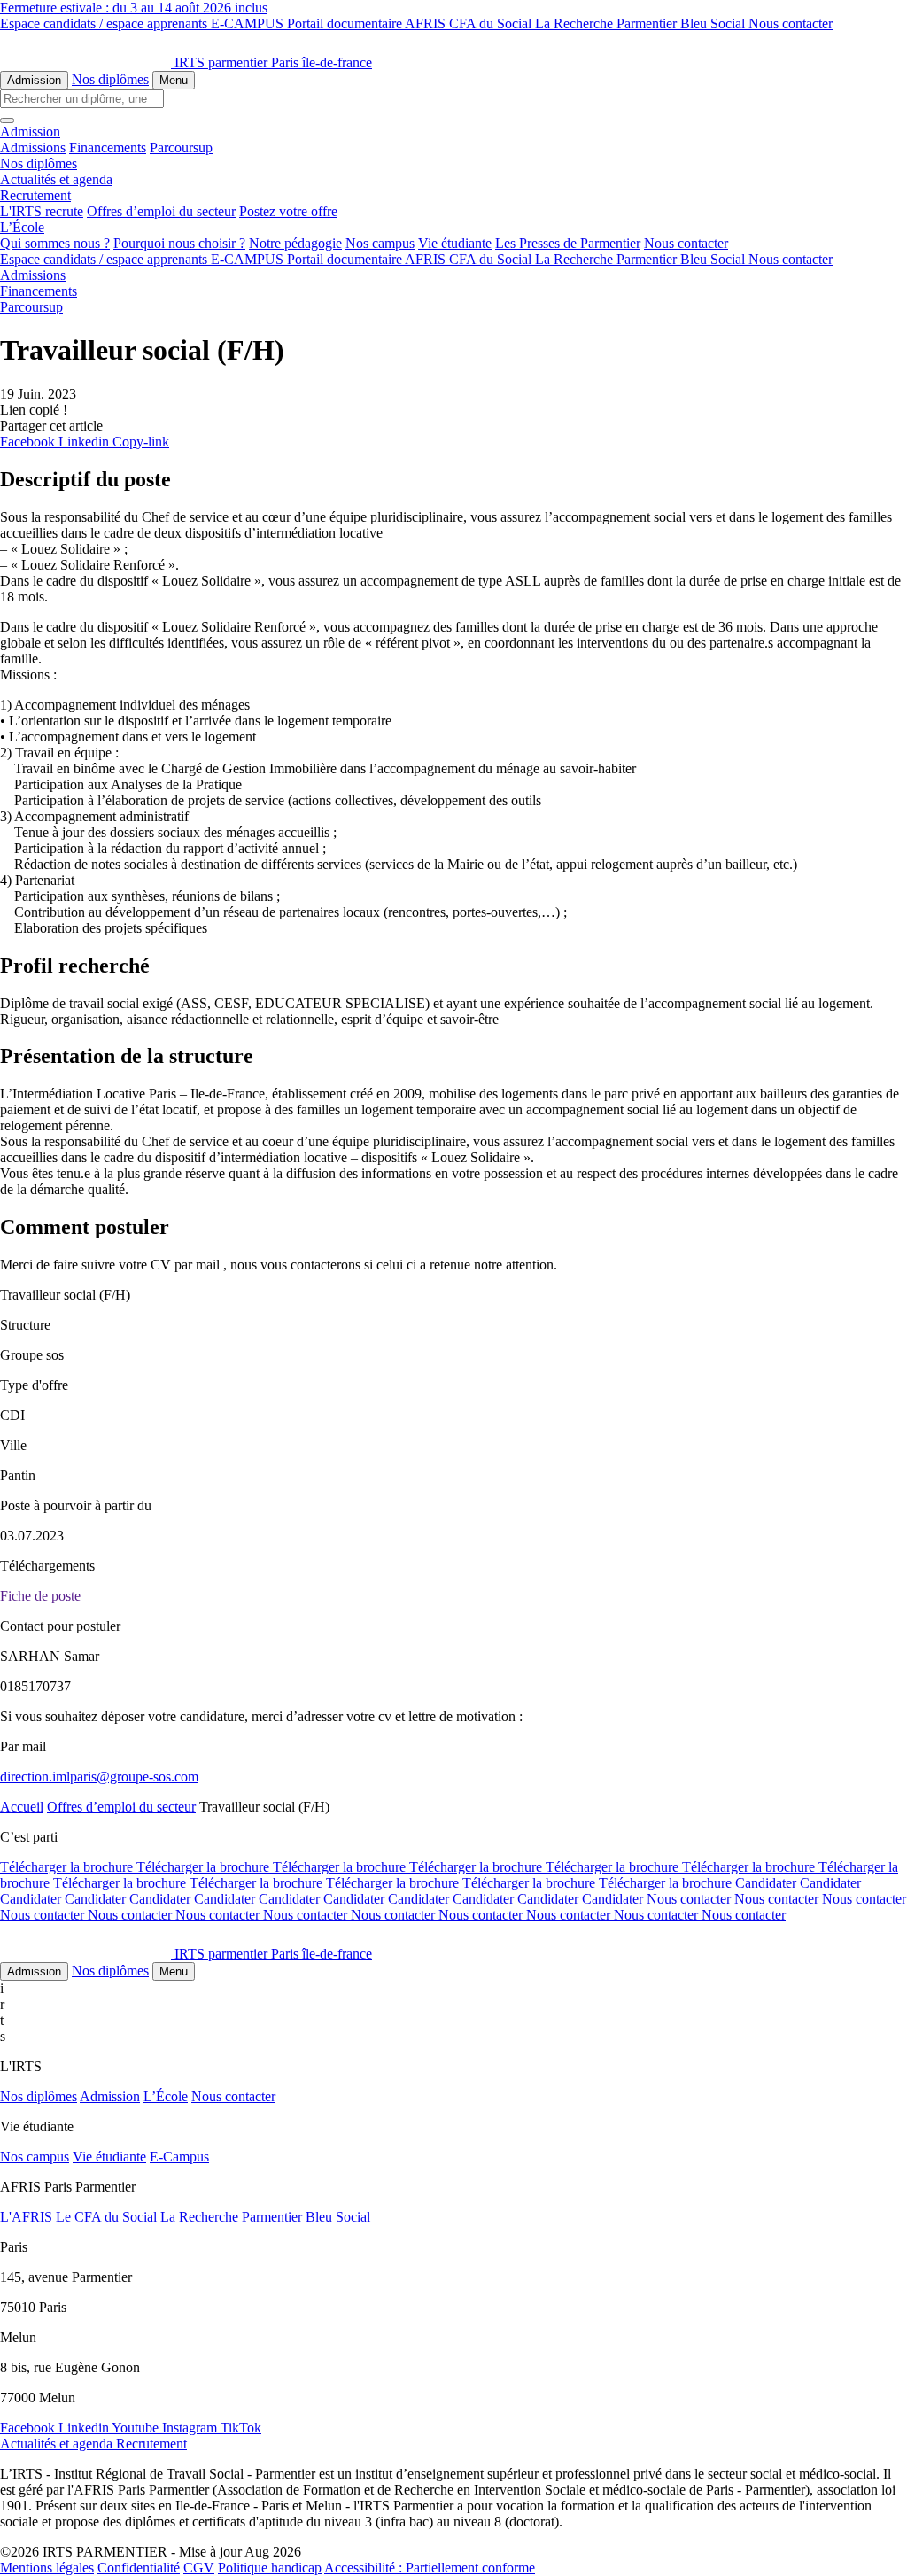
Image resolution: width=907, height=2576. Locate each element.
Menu (174, 80)
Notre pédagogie (295, 243)
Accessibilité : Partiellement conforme (430, 2568)
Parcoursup (181, 147)
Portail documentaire (346, 23)
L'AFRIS (26, 2217)
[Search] (7, 120)
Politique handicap (270, 2568)
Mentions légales (47, 2568)
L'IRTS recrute (42, 211)
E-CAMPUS (249, 23)
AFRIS (427, 23)
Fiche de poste (40, 1596)
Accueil (22, 1807)
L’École (166, 2096)
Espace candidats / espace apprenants (105, 23)
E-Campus (179, 2157)
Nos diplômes (110, 79)
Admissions (33, 147)
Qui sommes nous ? (55, 243)
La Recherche (576, 23)
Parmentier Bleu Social (682, 23)
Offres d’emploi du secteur (161, 211)
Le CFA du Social (106, 2217)
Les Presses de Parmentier (568, 243)
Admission (34, 80)
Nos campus (380, 243)
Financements (108, 147)
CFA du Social (492, 23)
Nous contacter (791, 23)
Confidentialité (139, 2568)
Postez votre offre (288, 211)
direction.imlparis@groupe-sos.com (99, 1777)
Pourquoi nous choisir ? (179, 243)
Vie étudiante (455, 243)
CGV (199, 2568)
